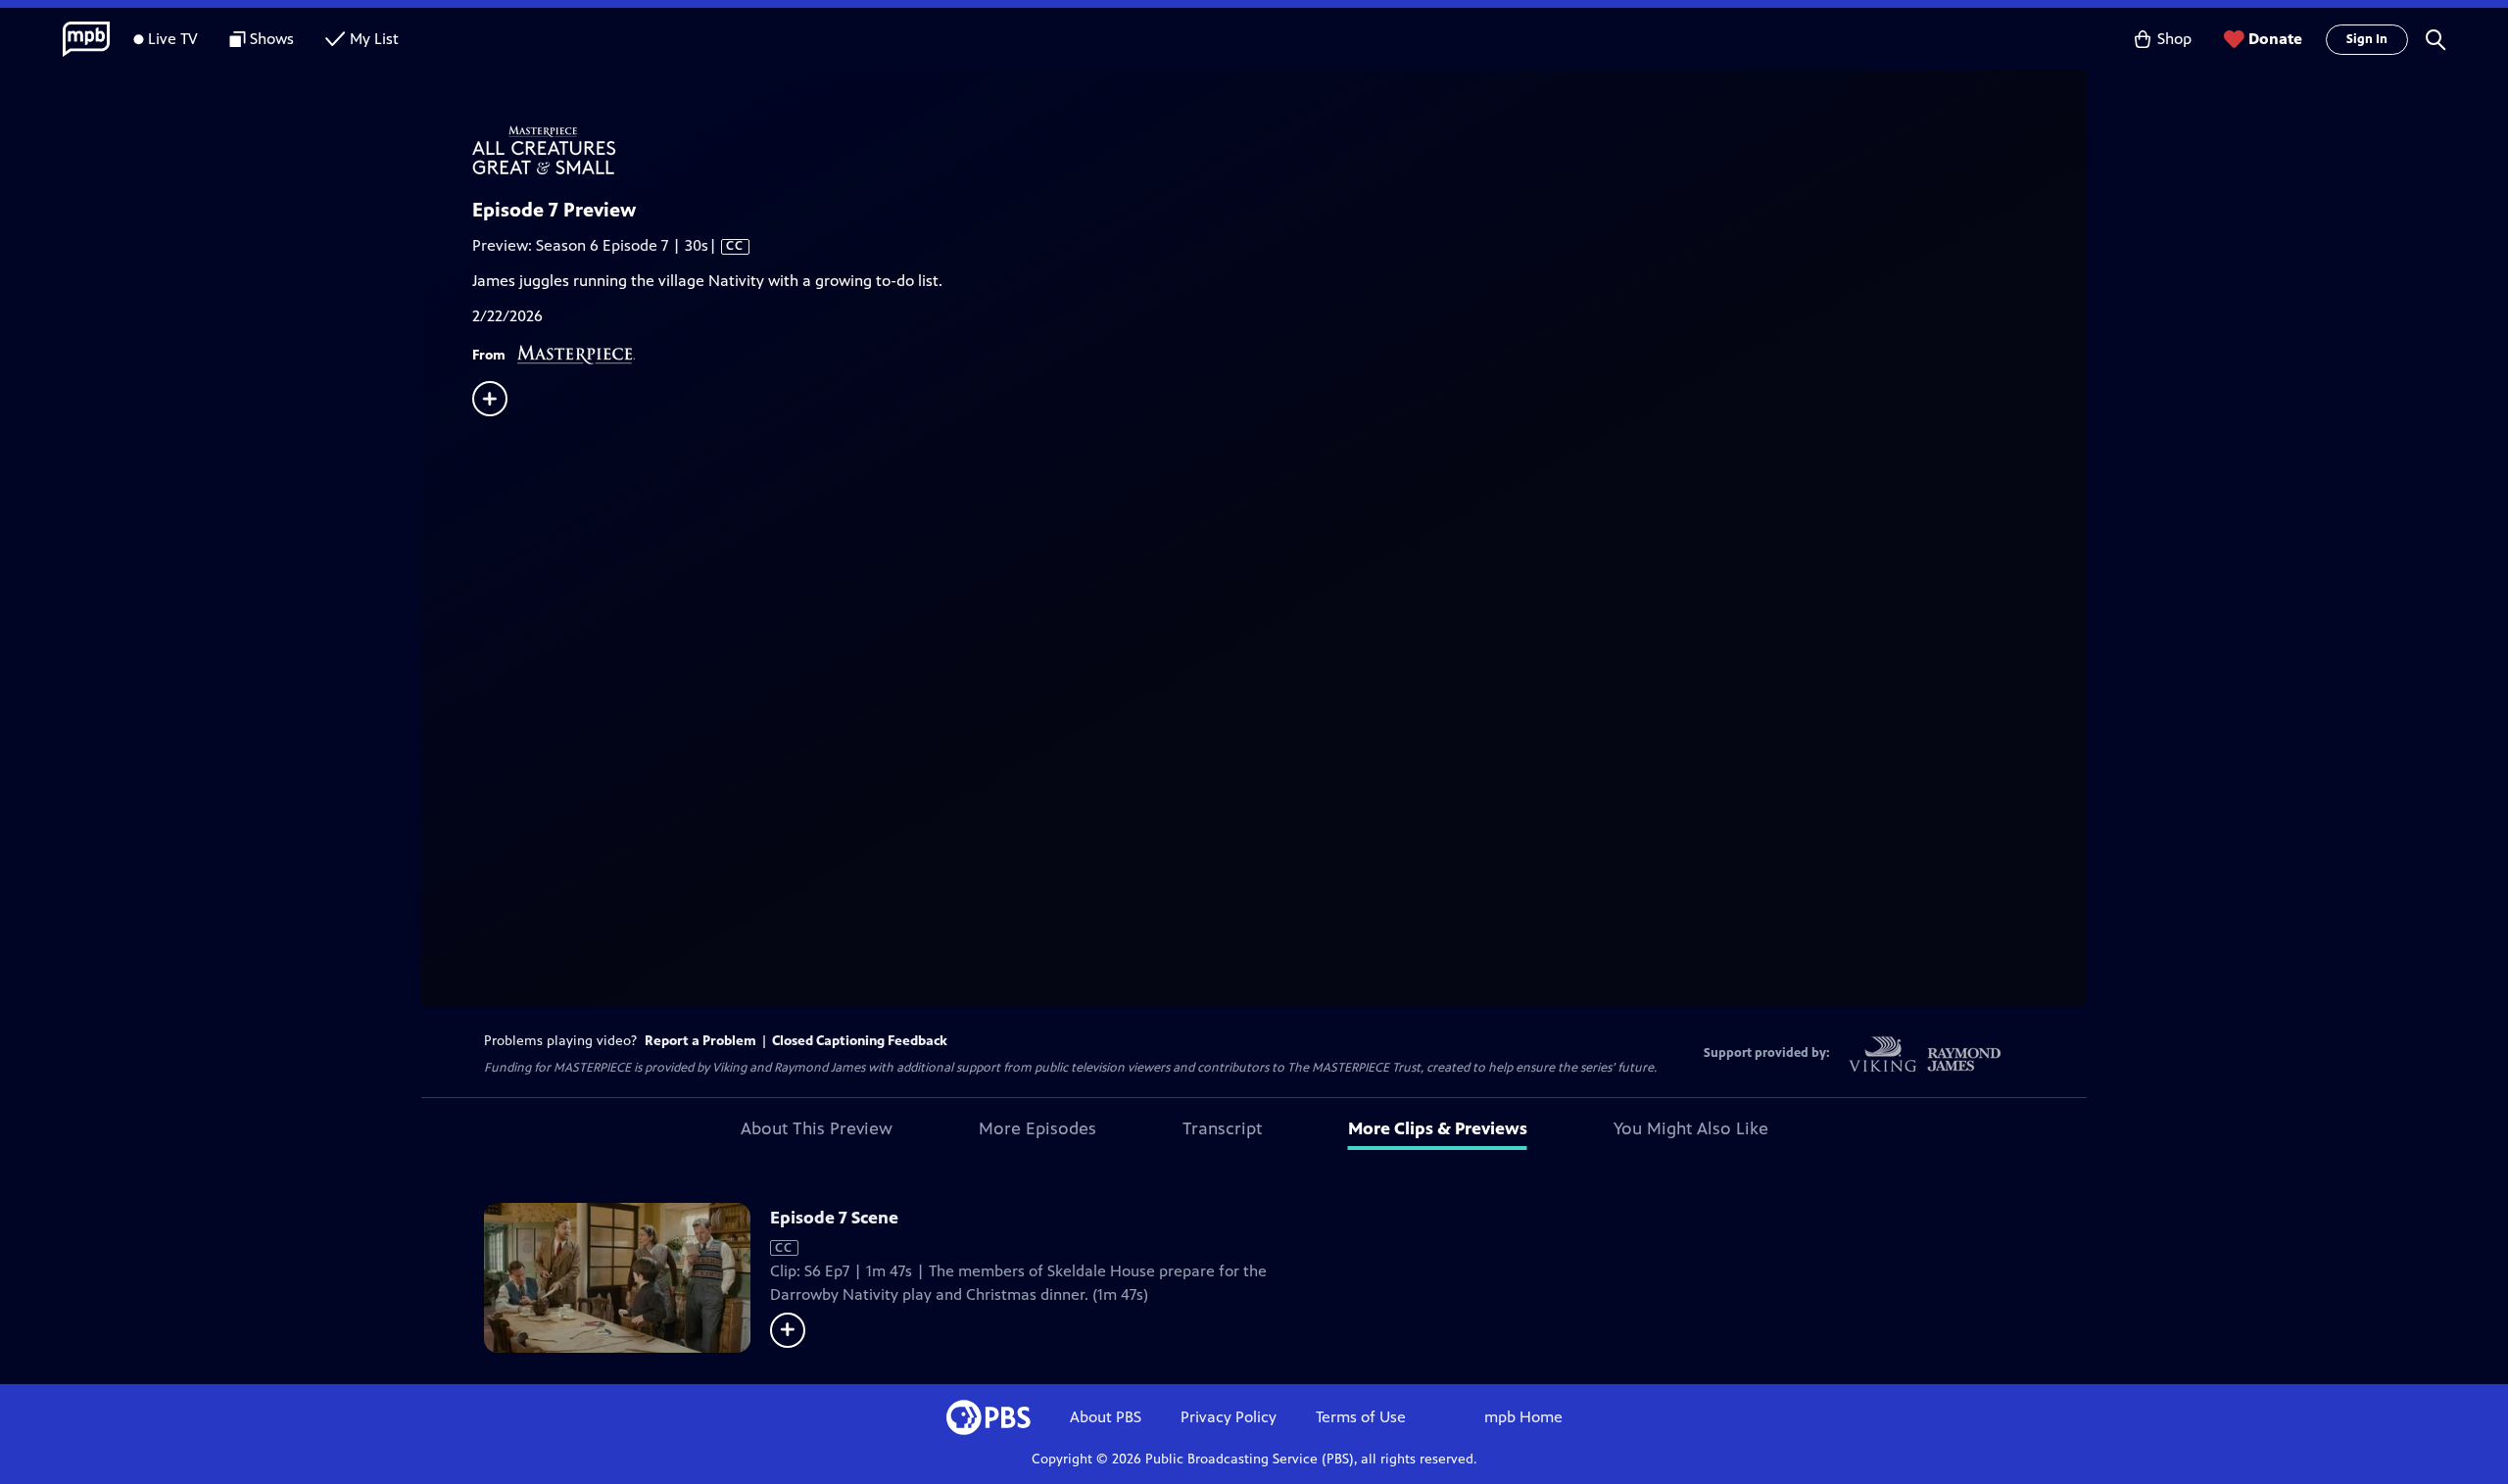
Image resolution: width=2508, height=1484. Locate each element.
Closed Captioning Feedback (860, 1041)
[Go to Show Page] (1279, 150)
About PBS (1106, 1417)
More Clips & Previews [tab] (1438, 1128)
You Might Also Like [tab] (1691, 1128)
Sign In (2367, 39)
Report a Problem (700, 1041)
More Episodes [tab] (1037, 1128)
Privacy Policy (1229, 1417)
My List (374, 39)
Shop (2174, 39)
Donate (2275, 39)
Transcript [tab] (1222, 1128)
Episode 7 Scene (834, 1218)
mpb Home (1523, 1417)
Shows (272, 39)
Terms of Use (1361, 1417)
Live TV (173, 39)
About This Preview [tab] (817, 1128)
